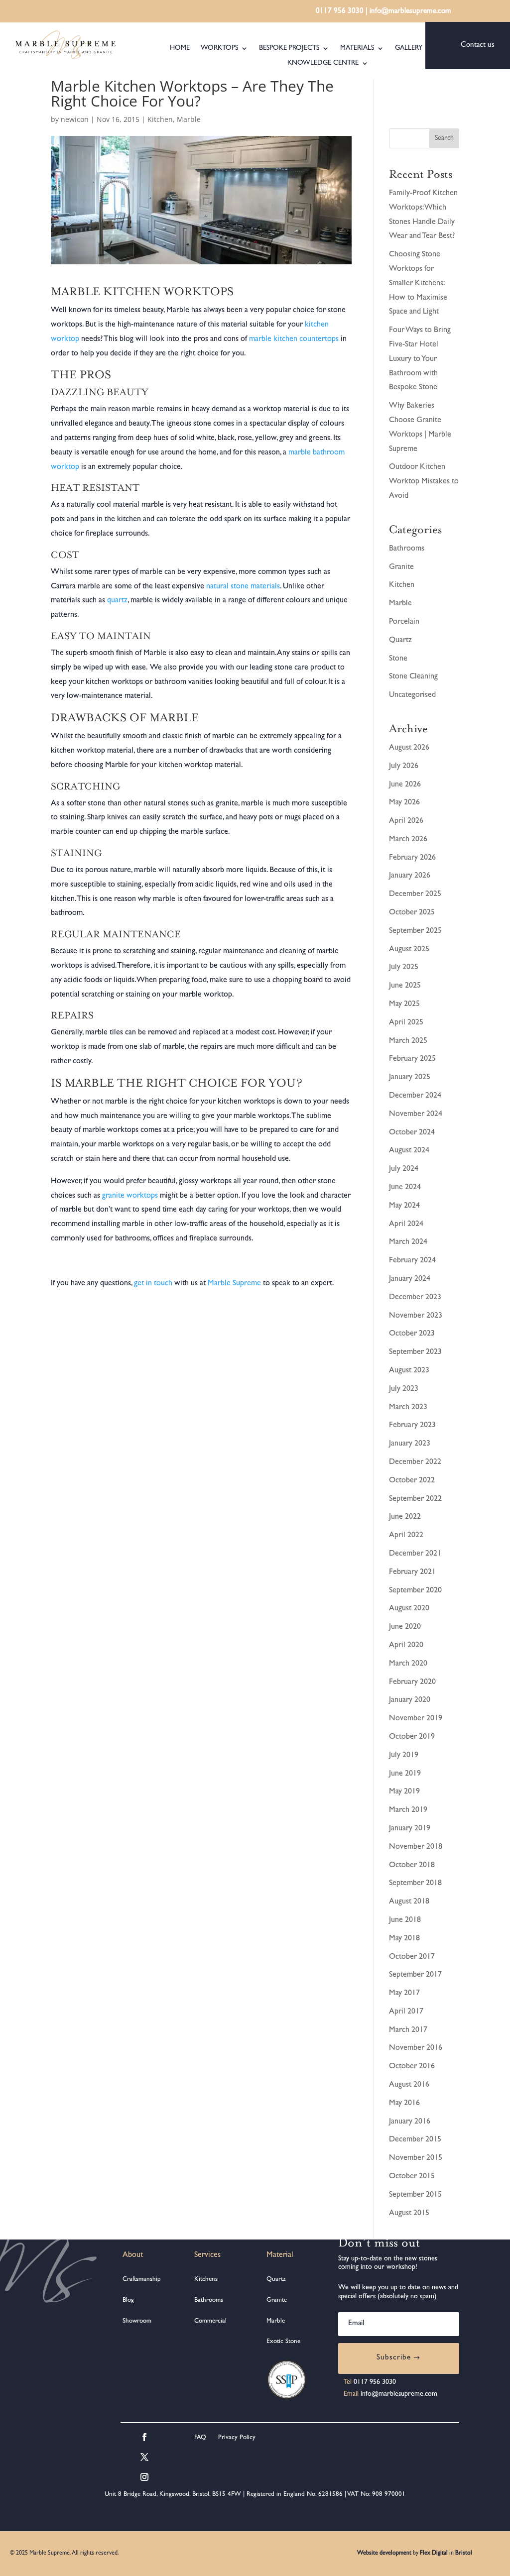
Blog (128, 2300)
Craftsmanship (142, 2280)
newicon (75, 119)
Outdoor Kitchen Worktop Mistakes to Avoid (424, 482)
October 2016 (412, 2067)
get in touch (153, 1284)
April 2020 (406, 1646)
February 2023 (412, 1426)
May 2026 (404, 803)
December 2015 (415, 2140)
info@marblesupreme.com (410, 12)
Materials (357, 48)
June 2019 (405, 1774)
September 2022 (415, 1499)
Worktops (219, 48)
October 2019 (412, 1737)
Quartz (400, 641)
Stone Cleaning (413, 677)
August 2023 (409, 1371)
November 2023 (416, 1316)
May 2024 (404, 1206)
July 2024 (404, 1169)
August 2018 (409, 1902)
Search (444, 138)
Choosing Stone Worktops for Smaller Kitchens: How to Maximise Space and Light (418, 283)
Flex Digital (434, 2554)
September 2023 (415, 1352)
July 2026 (404, 767)
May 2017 (404, 1994)
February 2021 (412, 1572)
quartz (117, 601)
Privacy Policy (236, 2438)
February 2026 (412, 858)
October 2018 (412, 1866)
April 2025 (406, 1023)
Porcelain (404, 622)
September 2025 (415, 931)
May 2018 (404, 1939)
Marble (189, 119)
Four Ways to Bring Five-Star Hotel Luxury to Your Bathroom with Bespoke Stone (420, 359)
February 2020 (412, 1682)
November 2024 (416, 1115)
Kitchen (160, 119)
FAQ (200, 2438)
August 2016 (409, 2085)
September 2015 (415, 2195)
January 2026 (410, 876)
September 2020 (415, 1591)
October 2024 (412, 1133)
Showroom (137, 2321)
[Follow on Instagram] (144, 2477)
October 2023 (412, 1334)
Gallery (409, 48)
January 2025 (410, 1078)
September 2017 (415, 1975)
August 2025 (409, 950)
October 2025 (412, 913)
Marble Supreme (234, 1284)
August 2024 (409, 1151)
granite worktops (130, 1196)
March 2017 (408, 2030)
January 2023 (410, 1444)
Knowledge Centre (323, 63)
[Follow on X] (144, 2457)
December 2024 (415, 1096)
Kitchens (206, 2280)
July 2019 (404, 1756)
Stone (398, 659)
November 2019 (416, 1719)
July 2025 (404, 968)
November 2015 (416, 2158)
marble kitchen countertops (294, 339)
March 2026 (408, 840)
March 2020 (408, 1664)
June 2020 (405, 1627)
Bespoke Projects (289, 48)
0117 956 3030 (340, 12)
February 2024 (412, 1261)
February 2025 (412, 1059)
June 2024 (405, 1188)
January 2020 (410, 1700)
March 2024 (408, 1242)
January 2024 (410, 1279)
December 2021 (415, 1554)
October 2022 (412, 1481)
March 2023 (408, 1408)
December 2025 (415, 895)
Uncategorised (412, 695)
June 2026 (405, 785)
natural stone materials (243, 587)
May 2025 (404, 1005)
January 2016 (410, 2122)
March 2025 (408, 1041)
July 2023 (404, 1389)
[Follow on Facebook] (144, 2437)
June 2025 (405, 986)
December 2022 (415, 1462)
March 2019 (408, 1810)
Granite (401, 567)
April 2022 (406, 1536)
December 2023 (415, 1298)
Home (180, 48)
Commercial (210, 2321)
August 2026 (409, 748)
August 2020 (409, 1609)
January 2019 (410, 1829)
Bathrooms (407, 549)
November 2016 (416, 2048)
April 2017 (406, 2012)
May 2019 (404, 1792)
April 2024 (406, 1225)
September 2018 (415, 1884)
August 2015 (409, 2214)
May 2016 (404, 2104)
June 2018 (405, 1920)
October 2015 (412, 2177)
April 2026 (406, 821)
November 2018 (416, 1847)
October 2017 (412, 1957)
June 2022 (405, 1517)
